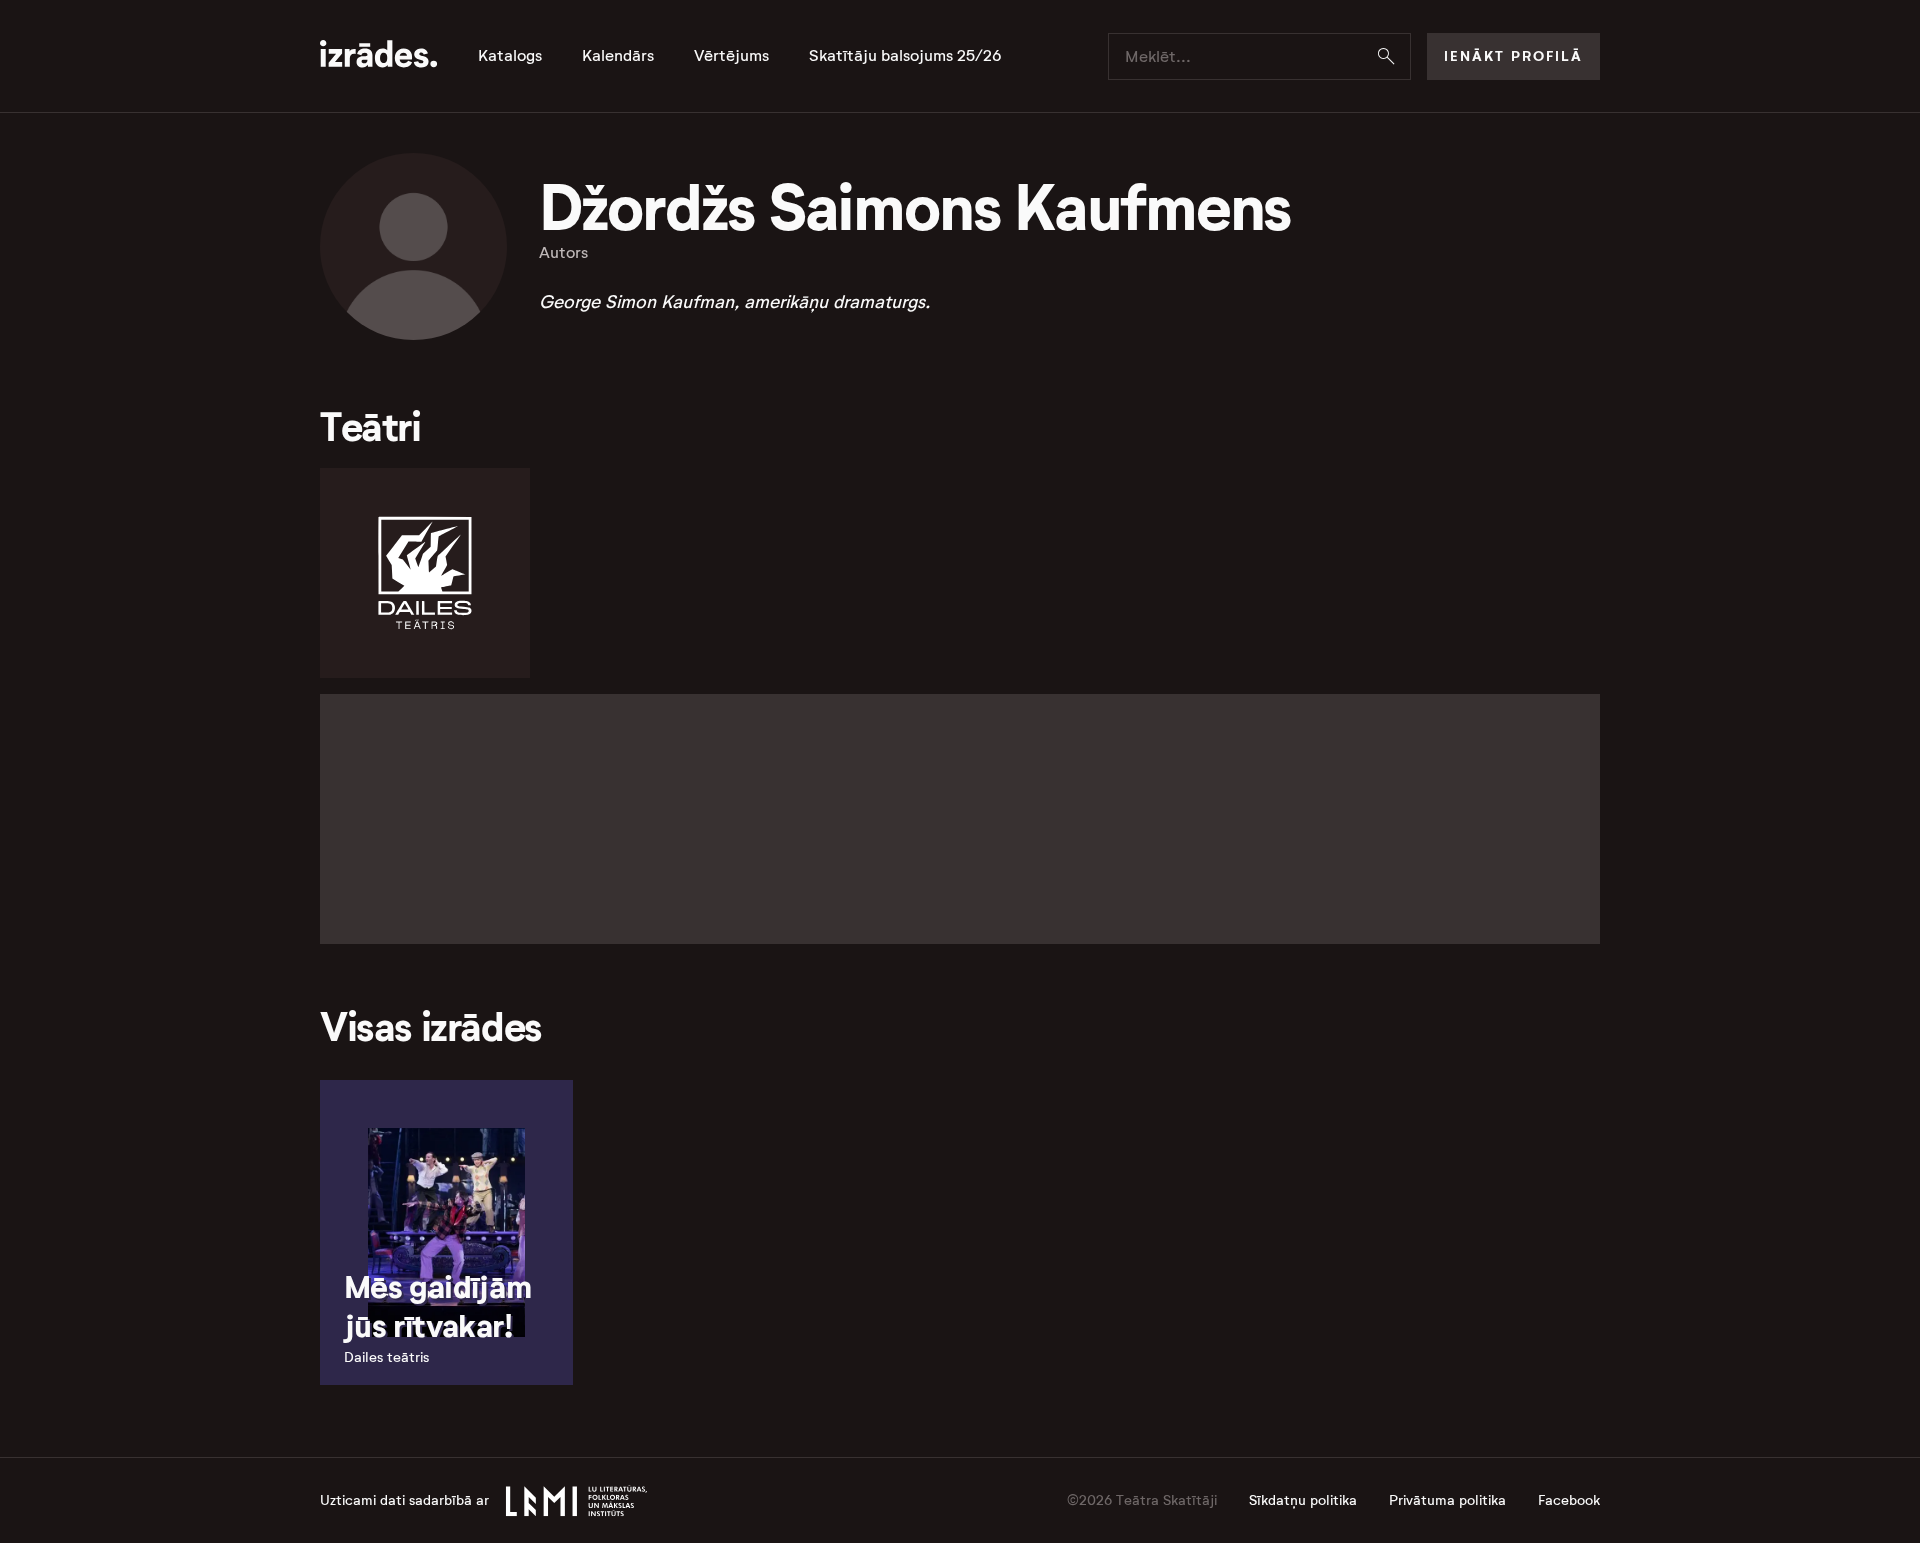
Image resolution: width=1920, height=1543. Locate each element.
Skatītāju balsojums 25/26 (905, 56)
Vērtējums (731, 56)
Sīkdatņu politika (1303, 1500)
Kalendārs (618, 56)
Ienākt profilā (1513, 56)
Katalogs (510, 56)
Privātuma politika (1447, 1500)
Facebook (1569, 1500)
